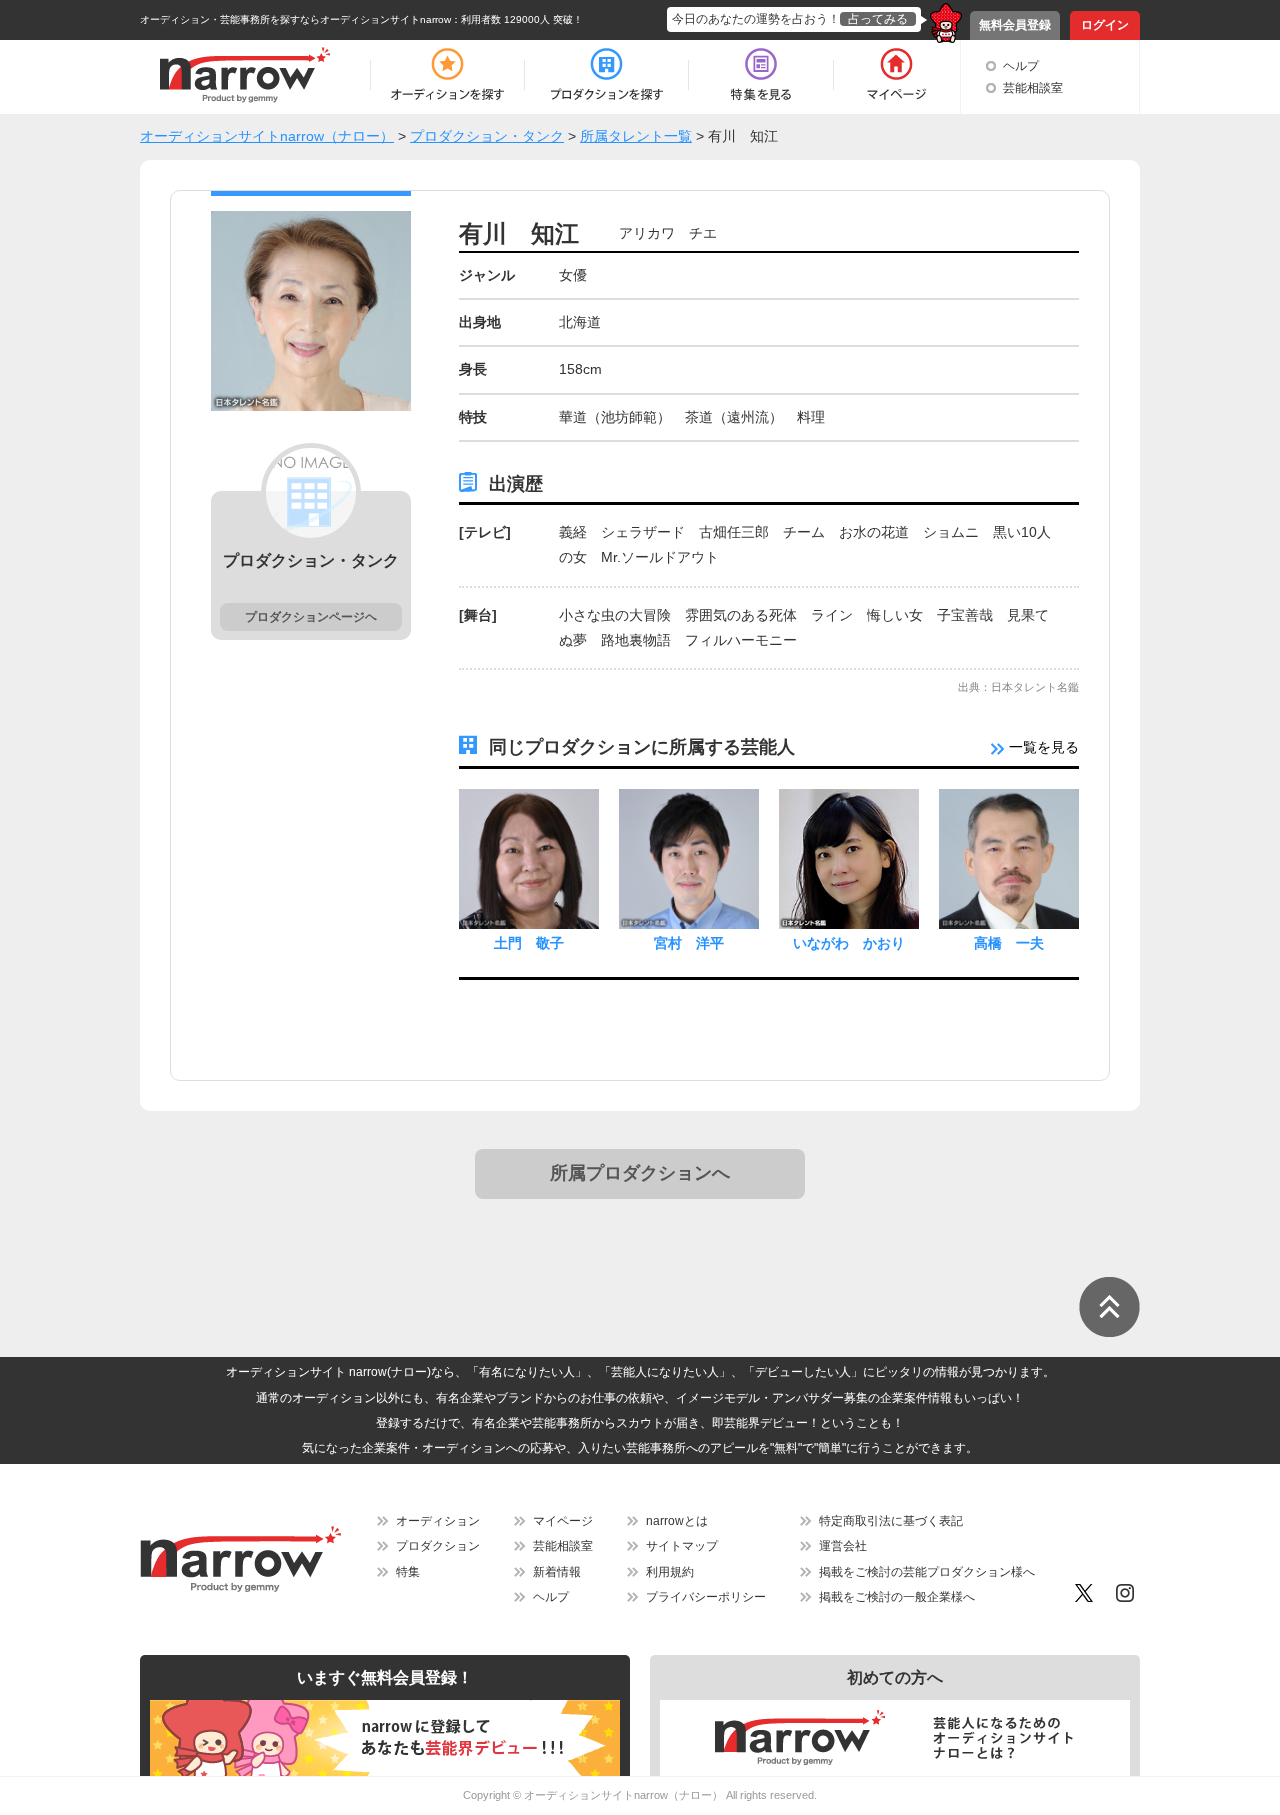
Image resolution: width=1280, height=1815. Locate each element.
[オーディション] (447, 75)
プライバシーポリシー (706, 1597)
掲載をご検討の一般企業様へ (897, 1597)
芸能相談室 (1033, 88)
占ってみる (878, 19)
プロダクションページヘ (311, 617)
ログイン (1105, 25)
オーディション (438, 1521)
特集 (408, 1572)
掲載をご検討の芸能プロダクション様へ (927, 1572)
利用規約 (670, 1572)
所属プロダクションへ (640, 1173)
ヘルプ (1021, 66)
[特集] (761, 75)
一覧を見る (1042, 747)
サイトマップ (682, 1546)
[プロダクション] (606, 75)
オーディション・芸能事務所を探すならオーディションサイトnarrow (295, 19)
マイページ (563, 1521)
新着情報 (557, 1572)
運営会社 (843, 1546)
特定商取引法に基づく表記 (891, 1521)
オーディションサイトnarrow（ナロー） (623, 1795)
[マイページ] (895, 75)
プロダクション (438, 1546)
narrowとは (677, 1521)
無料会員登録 (1015, 25)
